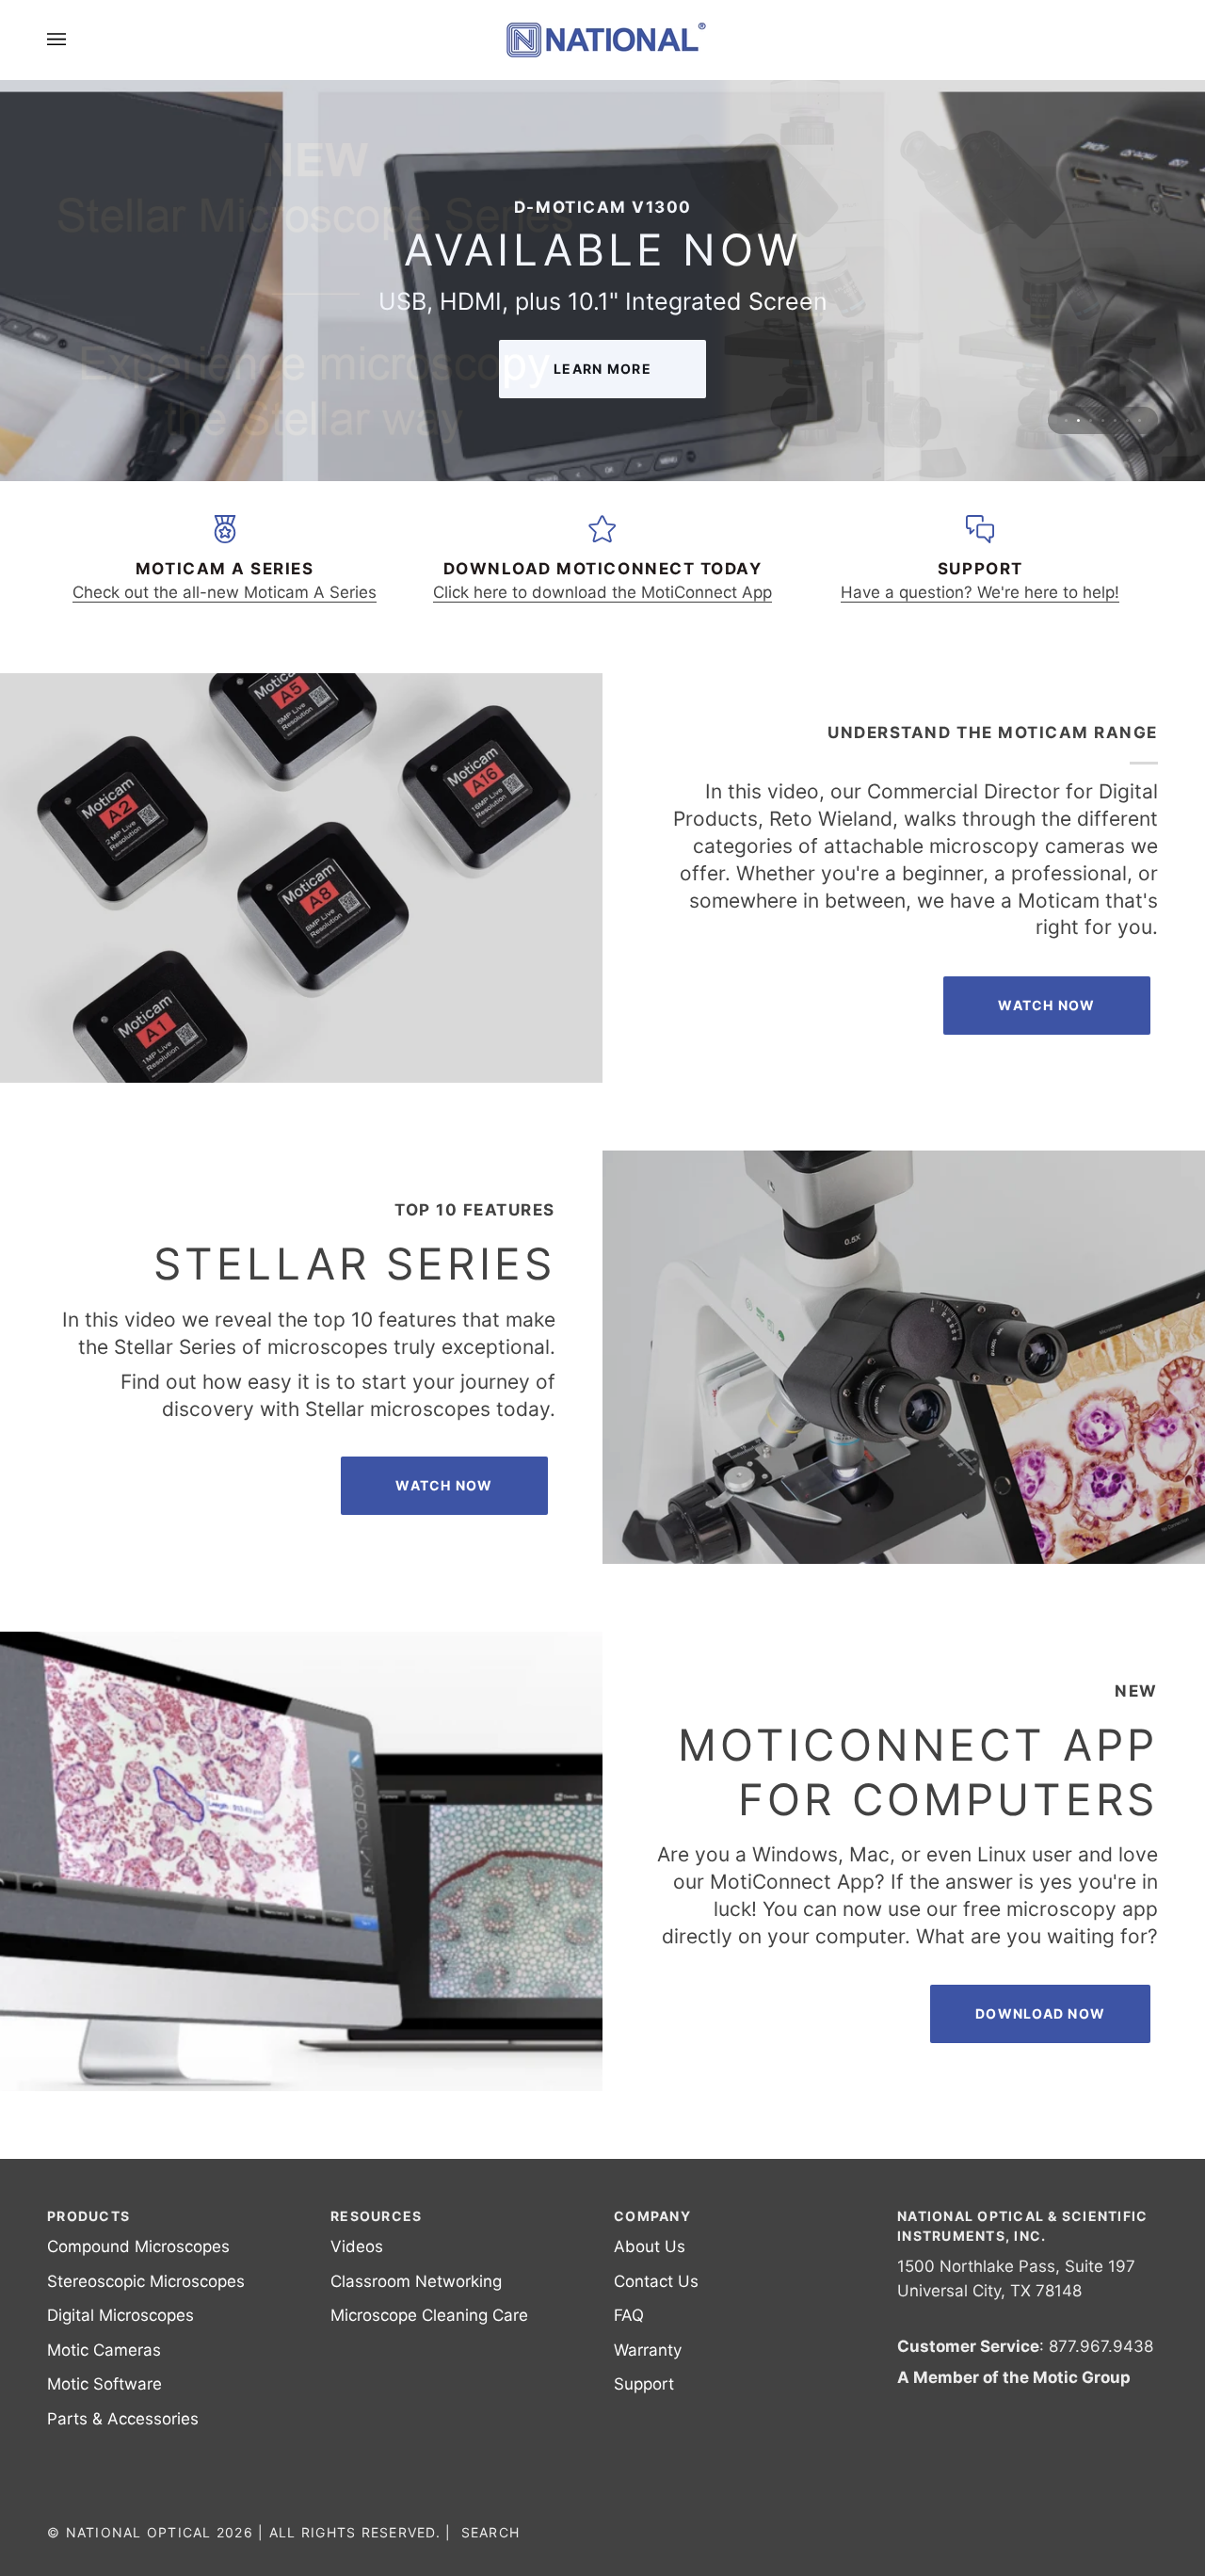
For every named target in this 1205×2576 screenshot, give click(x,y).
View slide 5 (1115, 420)
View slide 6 (1127, 420)
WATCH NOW (444, 1485)
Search (491, 2532)
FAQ (629, 2315)
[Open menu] (75, 40)
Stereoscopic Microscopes (146, 2281)
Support (644, 2384)
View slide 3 (1091, 420)
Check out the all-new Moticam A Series (225, 592)
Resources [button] (376, 2216)
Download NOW (1040, 2013)
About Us (650, 2246)
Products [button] (88, 2216)
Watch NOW (1046, 1005)
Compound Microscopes (138, 2246)
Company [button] (652, 2216)
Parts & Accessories (123, 2419)
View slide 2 (1078, 420)
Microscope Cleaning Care (429, 2315)
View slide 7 (1140, 420)
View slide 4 (1103, 420)
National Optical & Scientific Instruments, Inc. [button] (1023, 2226)
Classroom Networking (416, 2281)
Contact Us (656, 2281)
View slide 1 (1066, 420)
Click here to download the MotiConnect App (602, 592)
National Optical (139, 2532)
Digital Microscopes (120, 2315)
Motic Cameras (104, 2350)
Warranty (648, 2350)
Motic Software (104, 2384)
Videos (357, 2246)
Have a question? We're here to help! (980, 592)
